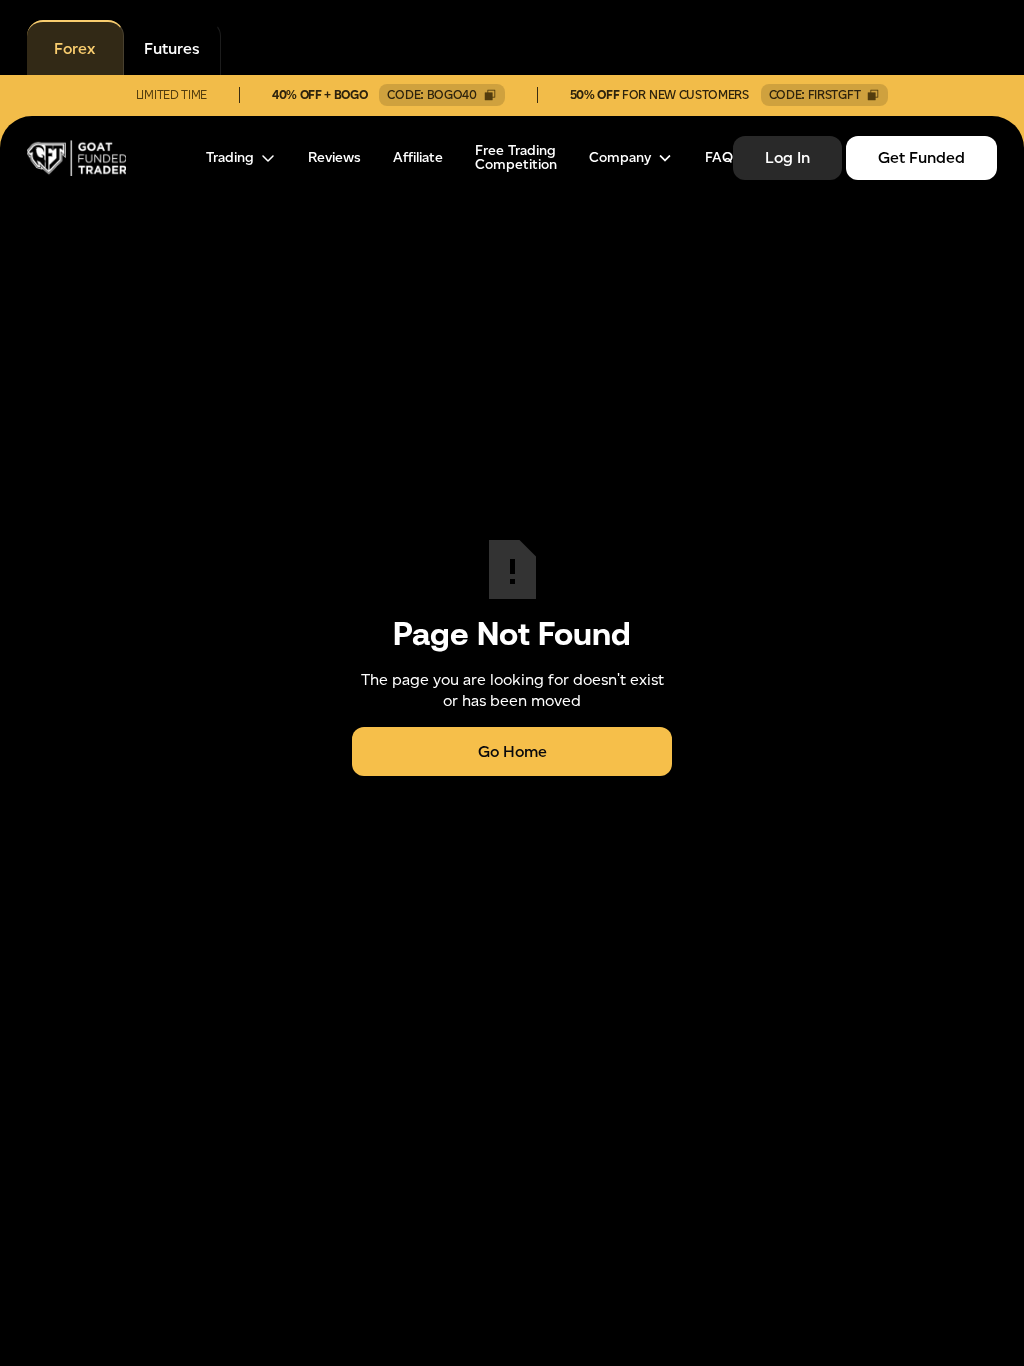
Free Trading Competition (516, 158)
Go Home (512, 751)
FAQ (719, 158)
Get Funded (921, 157)
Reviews (334, 158)
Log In (787, 157)
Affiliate (418, 158)
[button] (241, 158)
